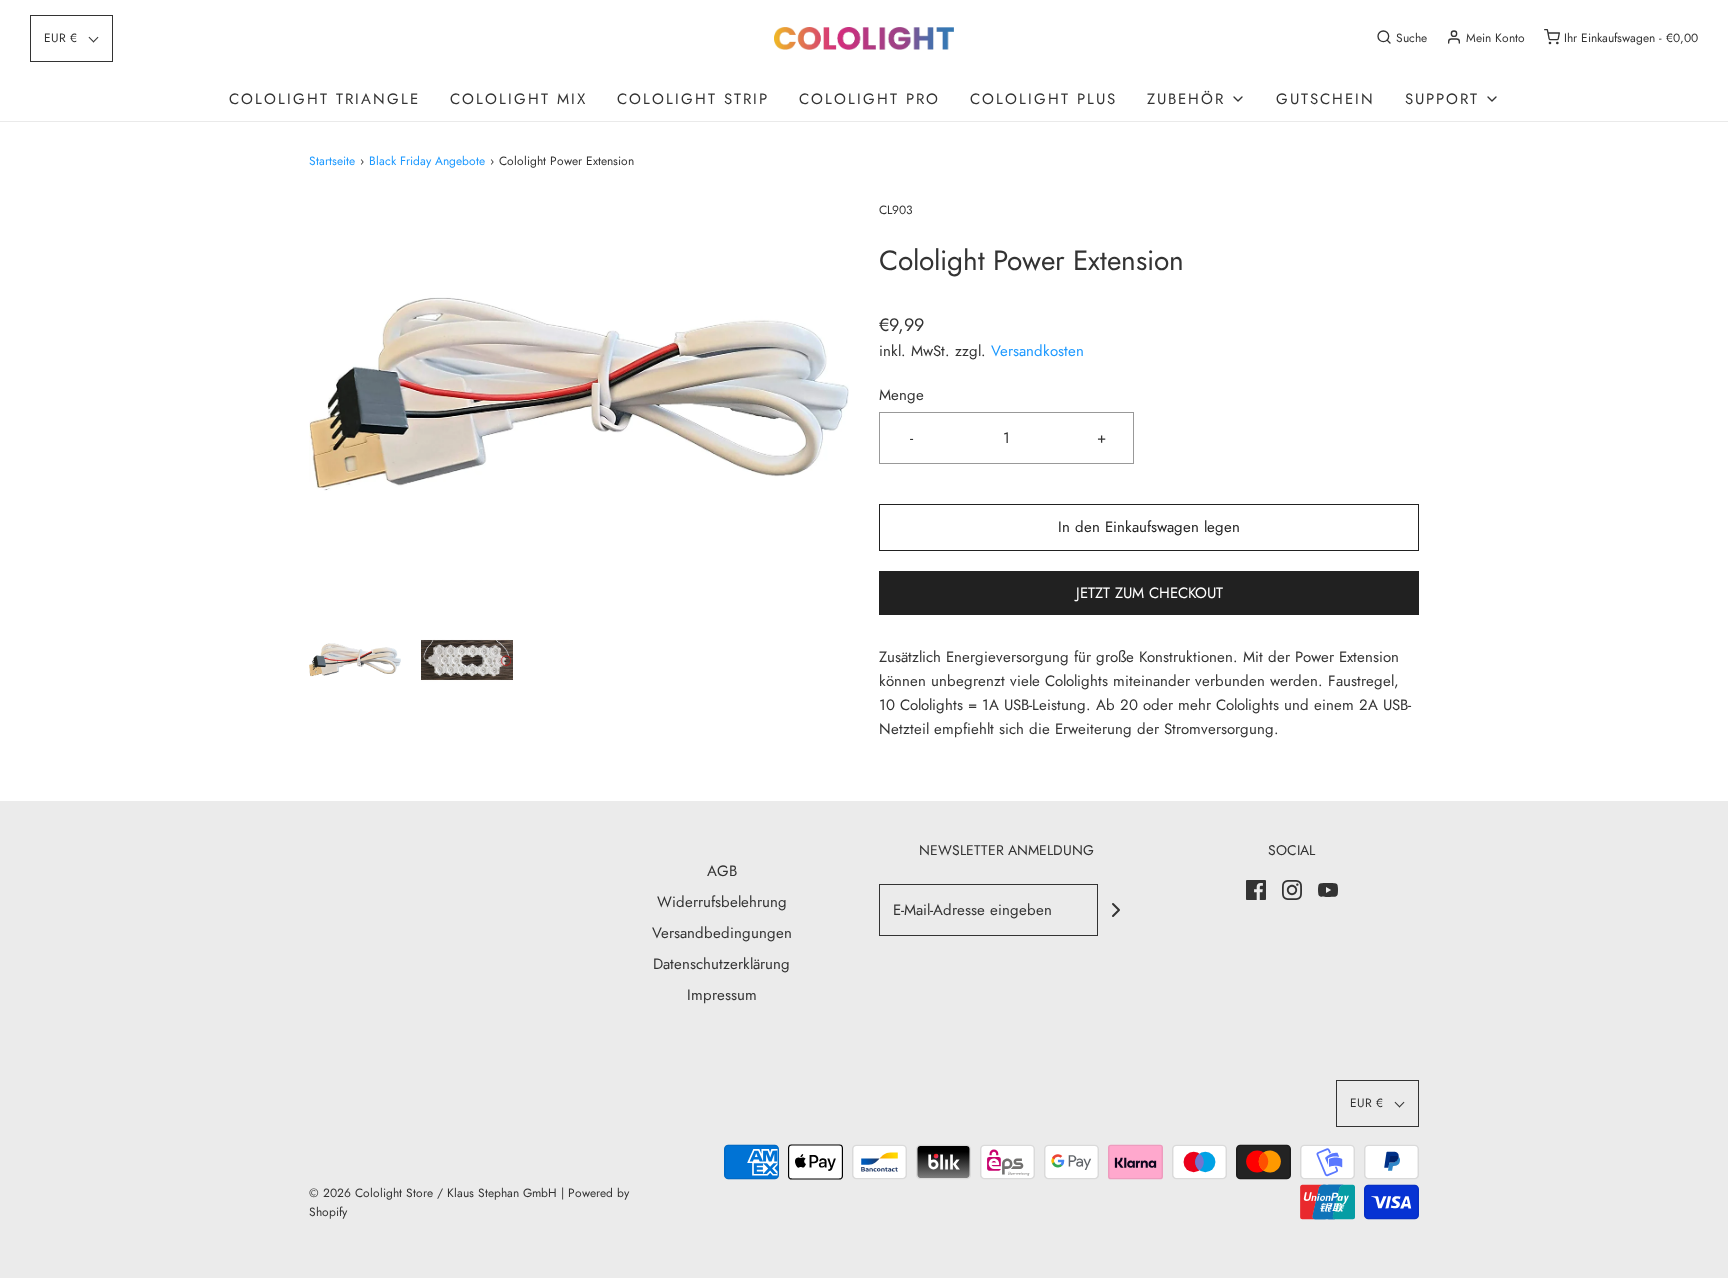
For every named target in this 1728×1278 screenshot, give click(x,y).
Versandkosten (1037, 351)
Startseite (332, 161)
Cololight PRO (869, 99)
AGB (722, 871)
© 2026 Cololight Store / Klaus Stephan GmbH (433, 1193)
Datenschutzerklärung (721, 964)
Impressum (722, 995)
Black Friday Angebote (427, 161)
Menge (901, 395)
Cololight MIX (518, 99)
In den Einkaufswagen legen (1149, 527)
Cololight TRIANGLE (324, 99)
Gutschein (1325, 99)
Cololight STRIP (693, 99)
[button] (71, 38)
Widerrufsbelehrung (722, 902)
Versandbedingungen (722, 933)
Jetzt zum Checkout (1149, 593)
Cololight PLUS (1043, 99)
